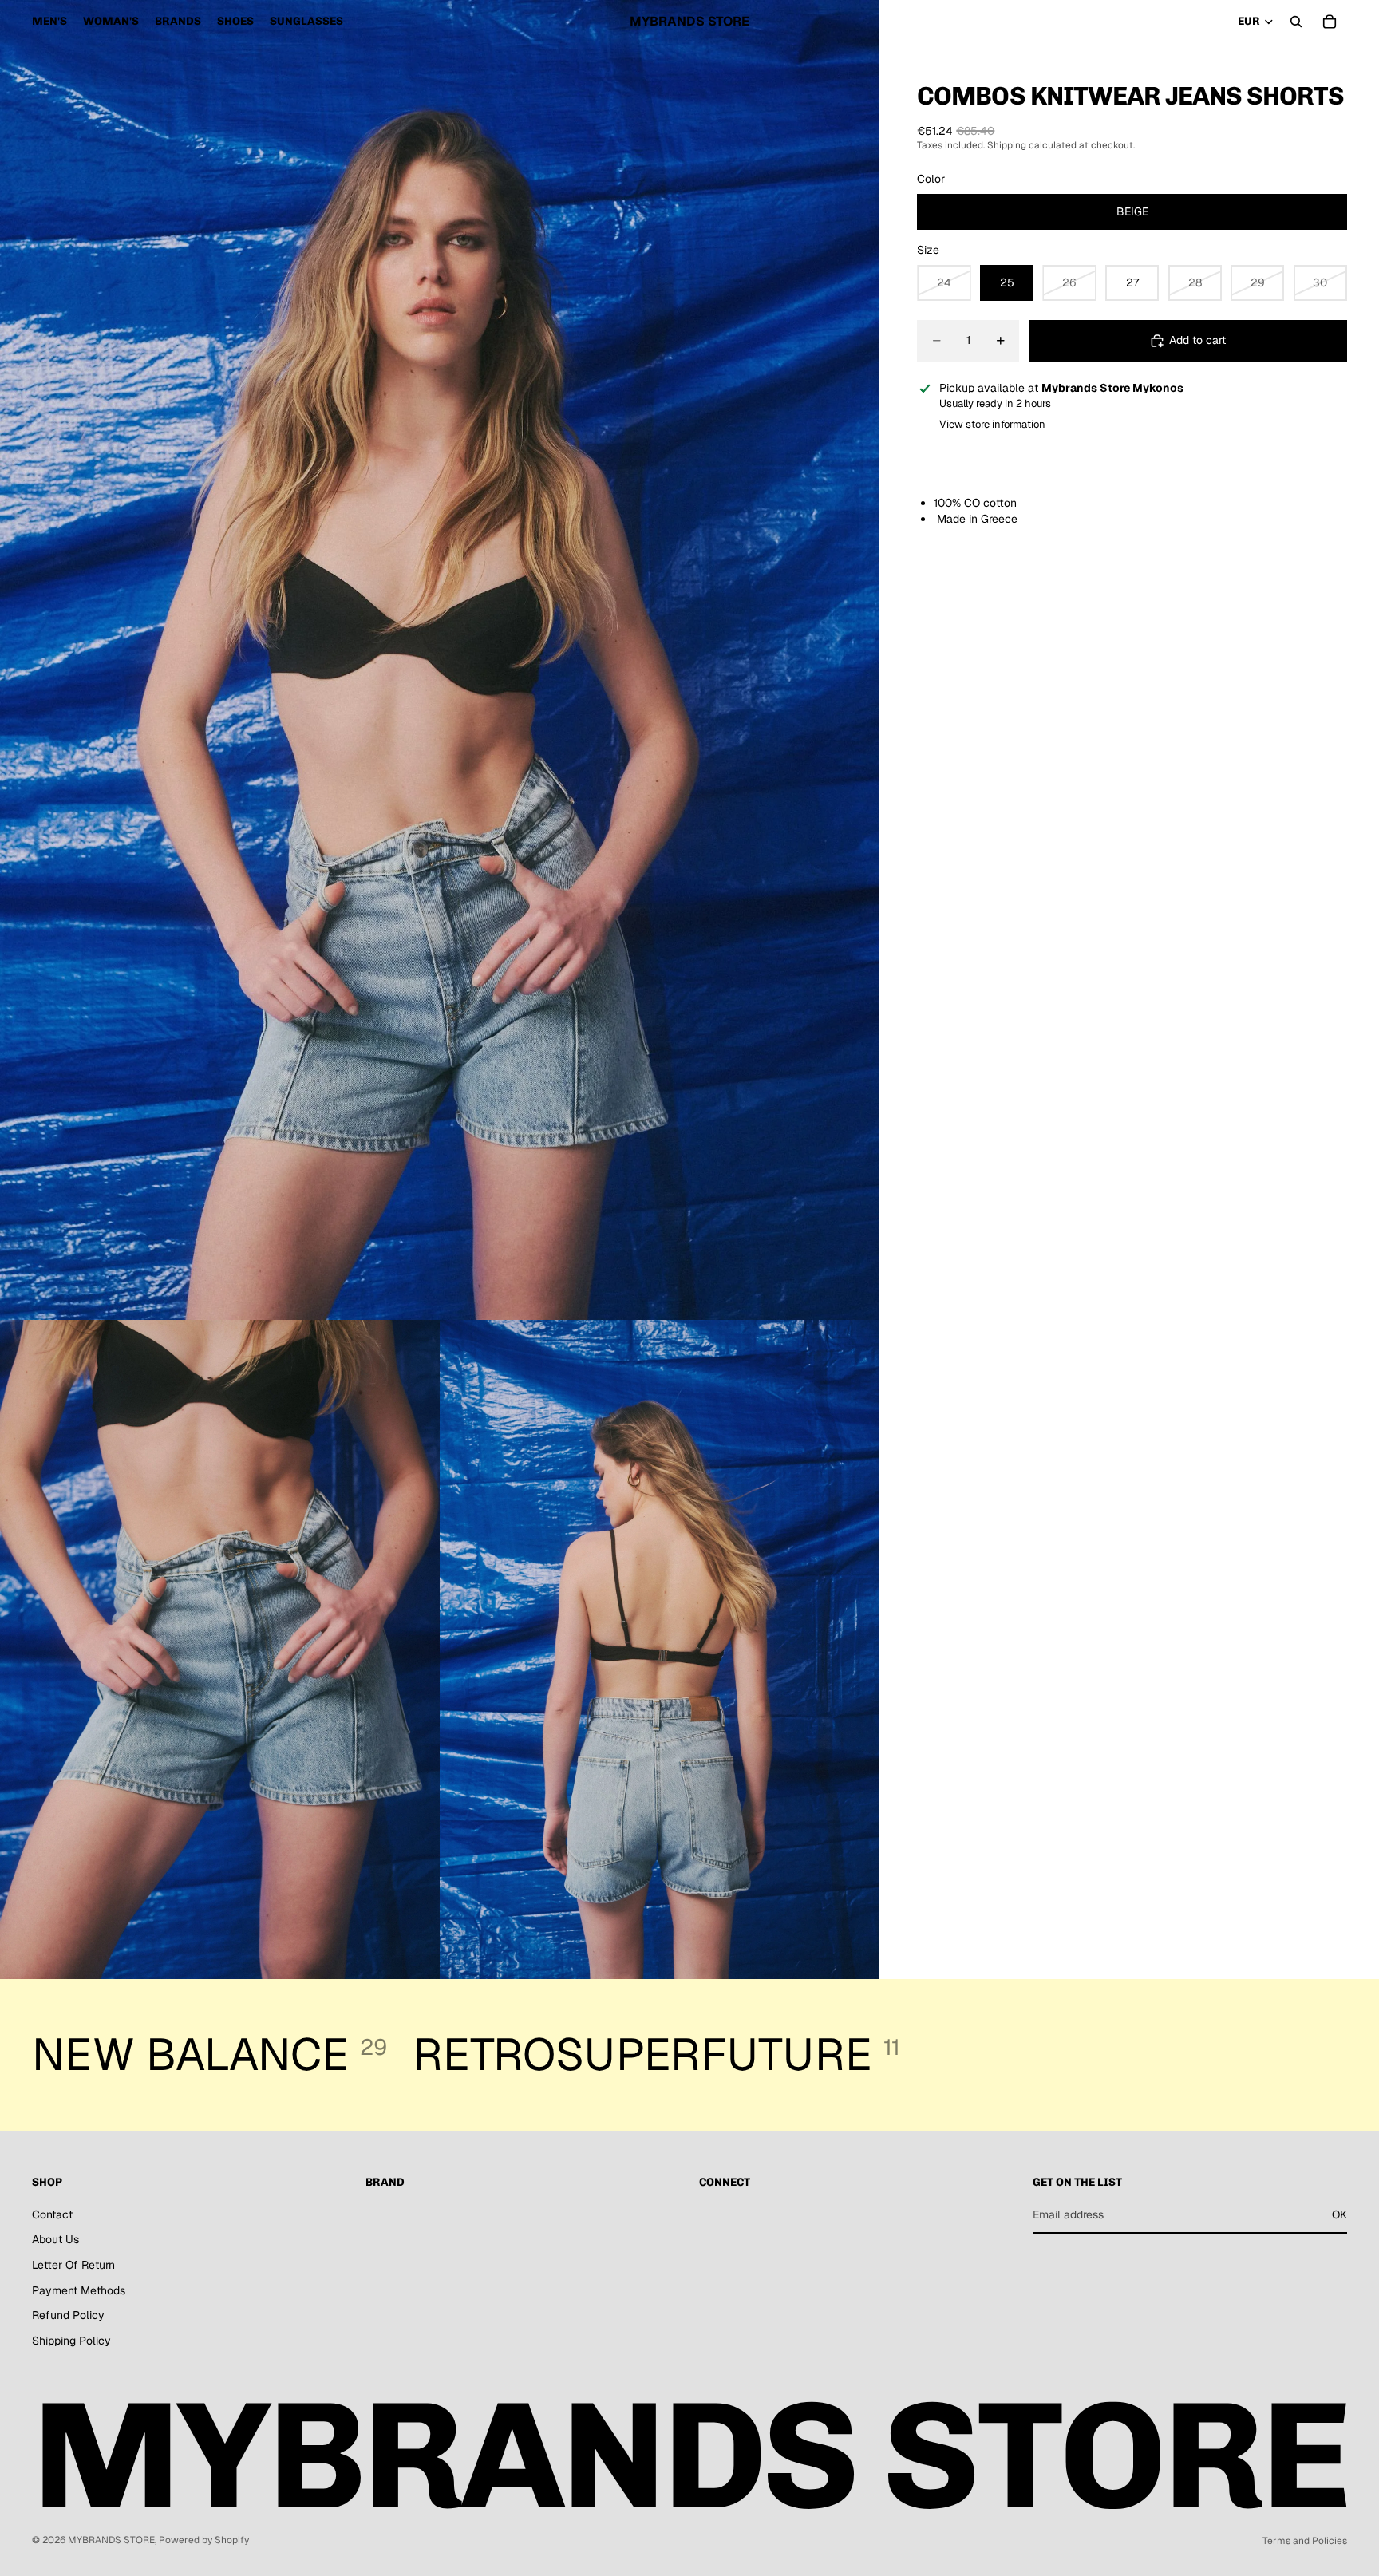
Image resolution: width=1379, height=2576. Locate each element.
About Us (55, 2240)
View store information (992, 424)
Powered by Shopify (204, 2540)
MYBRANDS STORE (111, 2540)
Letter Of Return (73, 2265)
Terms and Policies (1305, 2541)
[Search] (1296, 22)
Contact (52, 2214)
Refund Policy (68, 2316)
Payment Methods (79, 2290)
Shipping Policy (71, 2341)
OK (1339, 2214)
